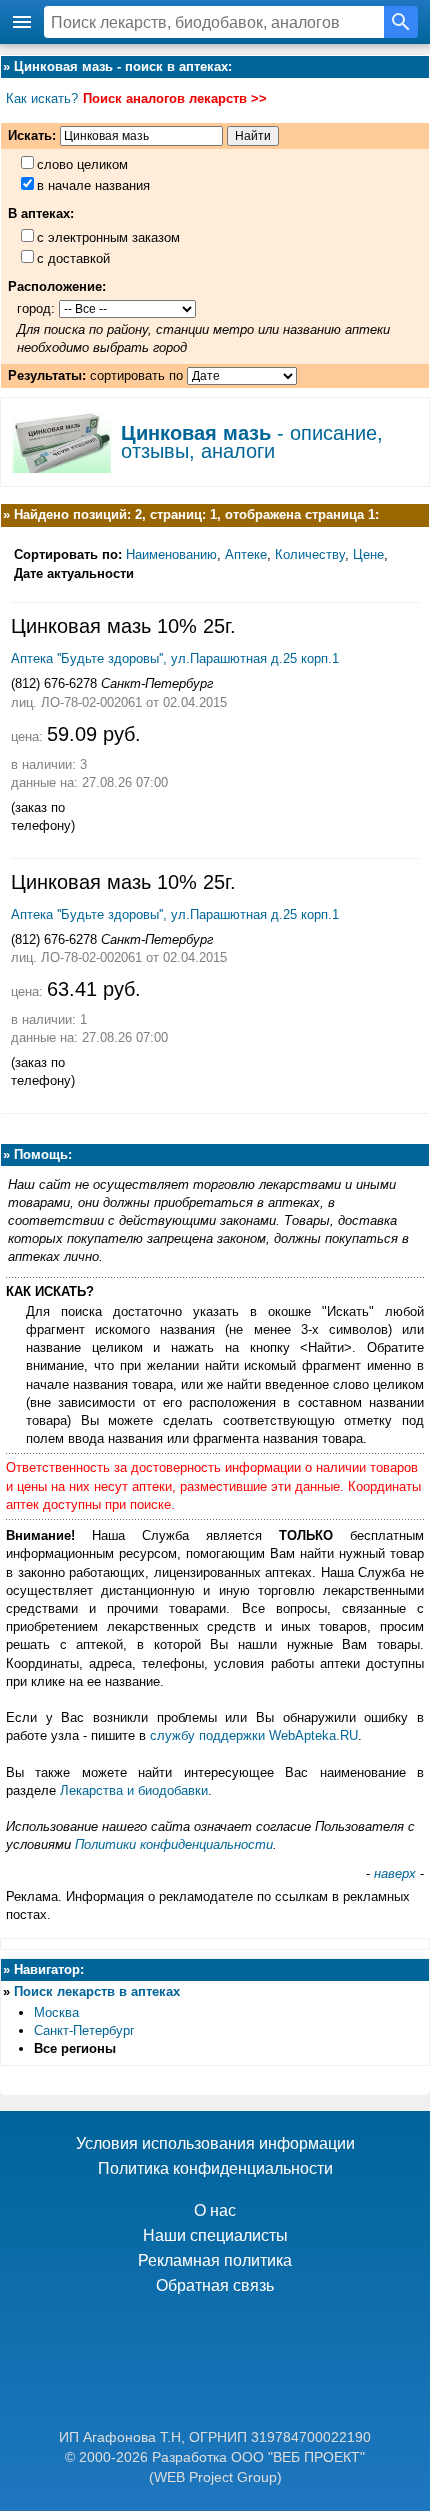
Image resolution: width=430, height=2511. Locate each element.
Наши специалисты (215, 2235)
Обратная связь (215, 2285)
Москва (56, 2012)
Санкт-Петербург (84, 2030)
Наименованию (171, 554)
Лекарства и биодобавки (134, 1790)
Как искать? (42, 98)
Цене (368, 554)
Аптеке (246, 554)
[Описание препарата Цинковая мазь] (61, 466)
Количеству (310, 554)
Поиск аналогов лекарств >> (175, 98)
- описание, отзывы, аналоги (252, 442)
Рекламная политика (215, 2260)
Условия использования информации (215, 2143)
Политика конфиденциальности (215, 2168)
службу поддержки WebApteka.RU (254, 1735)
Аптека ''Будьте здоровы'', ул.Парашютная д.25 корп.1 (175, 658)
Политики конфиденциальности (174, 1844)
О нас (215, 2210)
